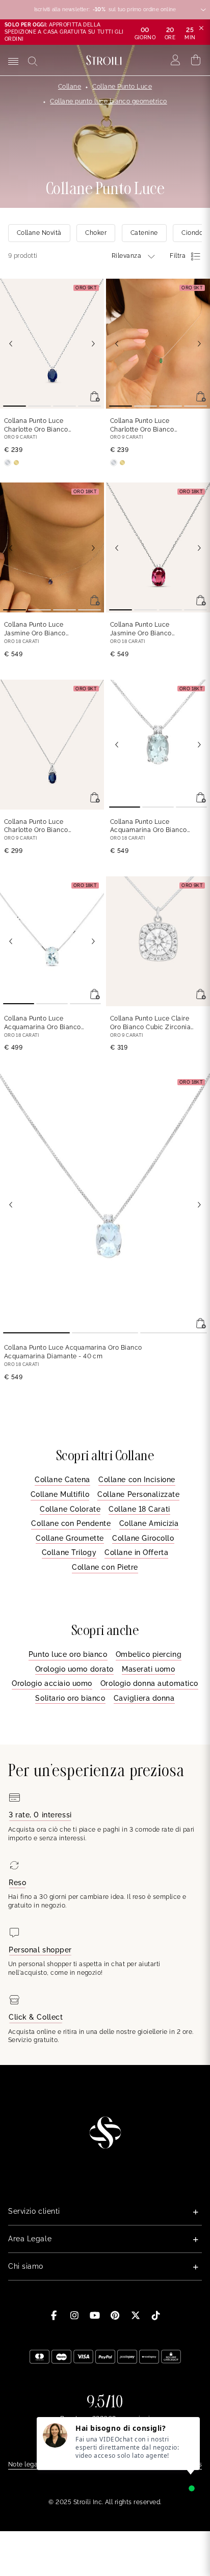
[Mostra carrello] (196, 60)
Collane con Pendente (71, 1523)
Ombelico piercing (149, 1654)
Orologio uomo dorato (74, 1669)
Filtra (178, 256)
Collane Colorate (70, 1509)
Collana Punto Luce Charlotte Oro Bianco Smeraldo (142, 426)
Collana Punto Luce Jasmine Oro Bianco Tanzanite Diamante (35, 629)
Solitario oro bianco (70, 1698)
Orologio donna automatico (149, 1683)
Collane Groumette (70, 1538)
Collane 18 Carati (139, 1509)
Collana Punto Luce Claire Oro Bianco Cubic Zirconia (150, 1023)
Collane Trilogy (69, 1552)
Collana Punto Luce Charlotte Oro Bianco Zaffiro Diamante (43, 827)
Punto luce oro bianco (68, 1654)
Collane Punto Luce (122, 87)
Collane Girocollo (143, 1538)
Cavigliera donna (144, 1698)
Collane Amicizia (149, 1523)
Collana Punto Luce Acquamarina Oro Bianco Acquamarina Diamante (149, 827)
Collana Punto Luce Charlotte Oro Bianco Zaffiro (36, 426)
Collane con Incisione (137, 1480)
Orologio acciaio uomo (52, 1683)
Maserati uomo (148, 1669)
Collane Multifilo (60, 1494)
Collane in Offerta (136, 1552)
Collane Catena (62, 1480)
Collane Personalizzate (138, 1494)
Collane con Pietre (105, 1567)
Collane (70, 87)
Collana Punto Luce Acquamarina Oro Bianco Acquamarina (43, 1023)
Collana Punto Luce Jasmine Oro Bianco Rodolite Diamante (151, 629)
